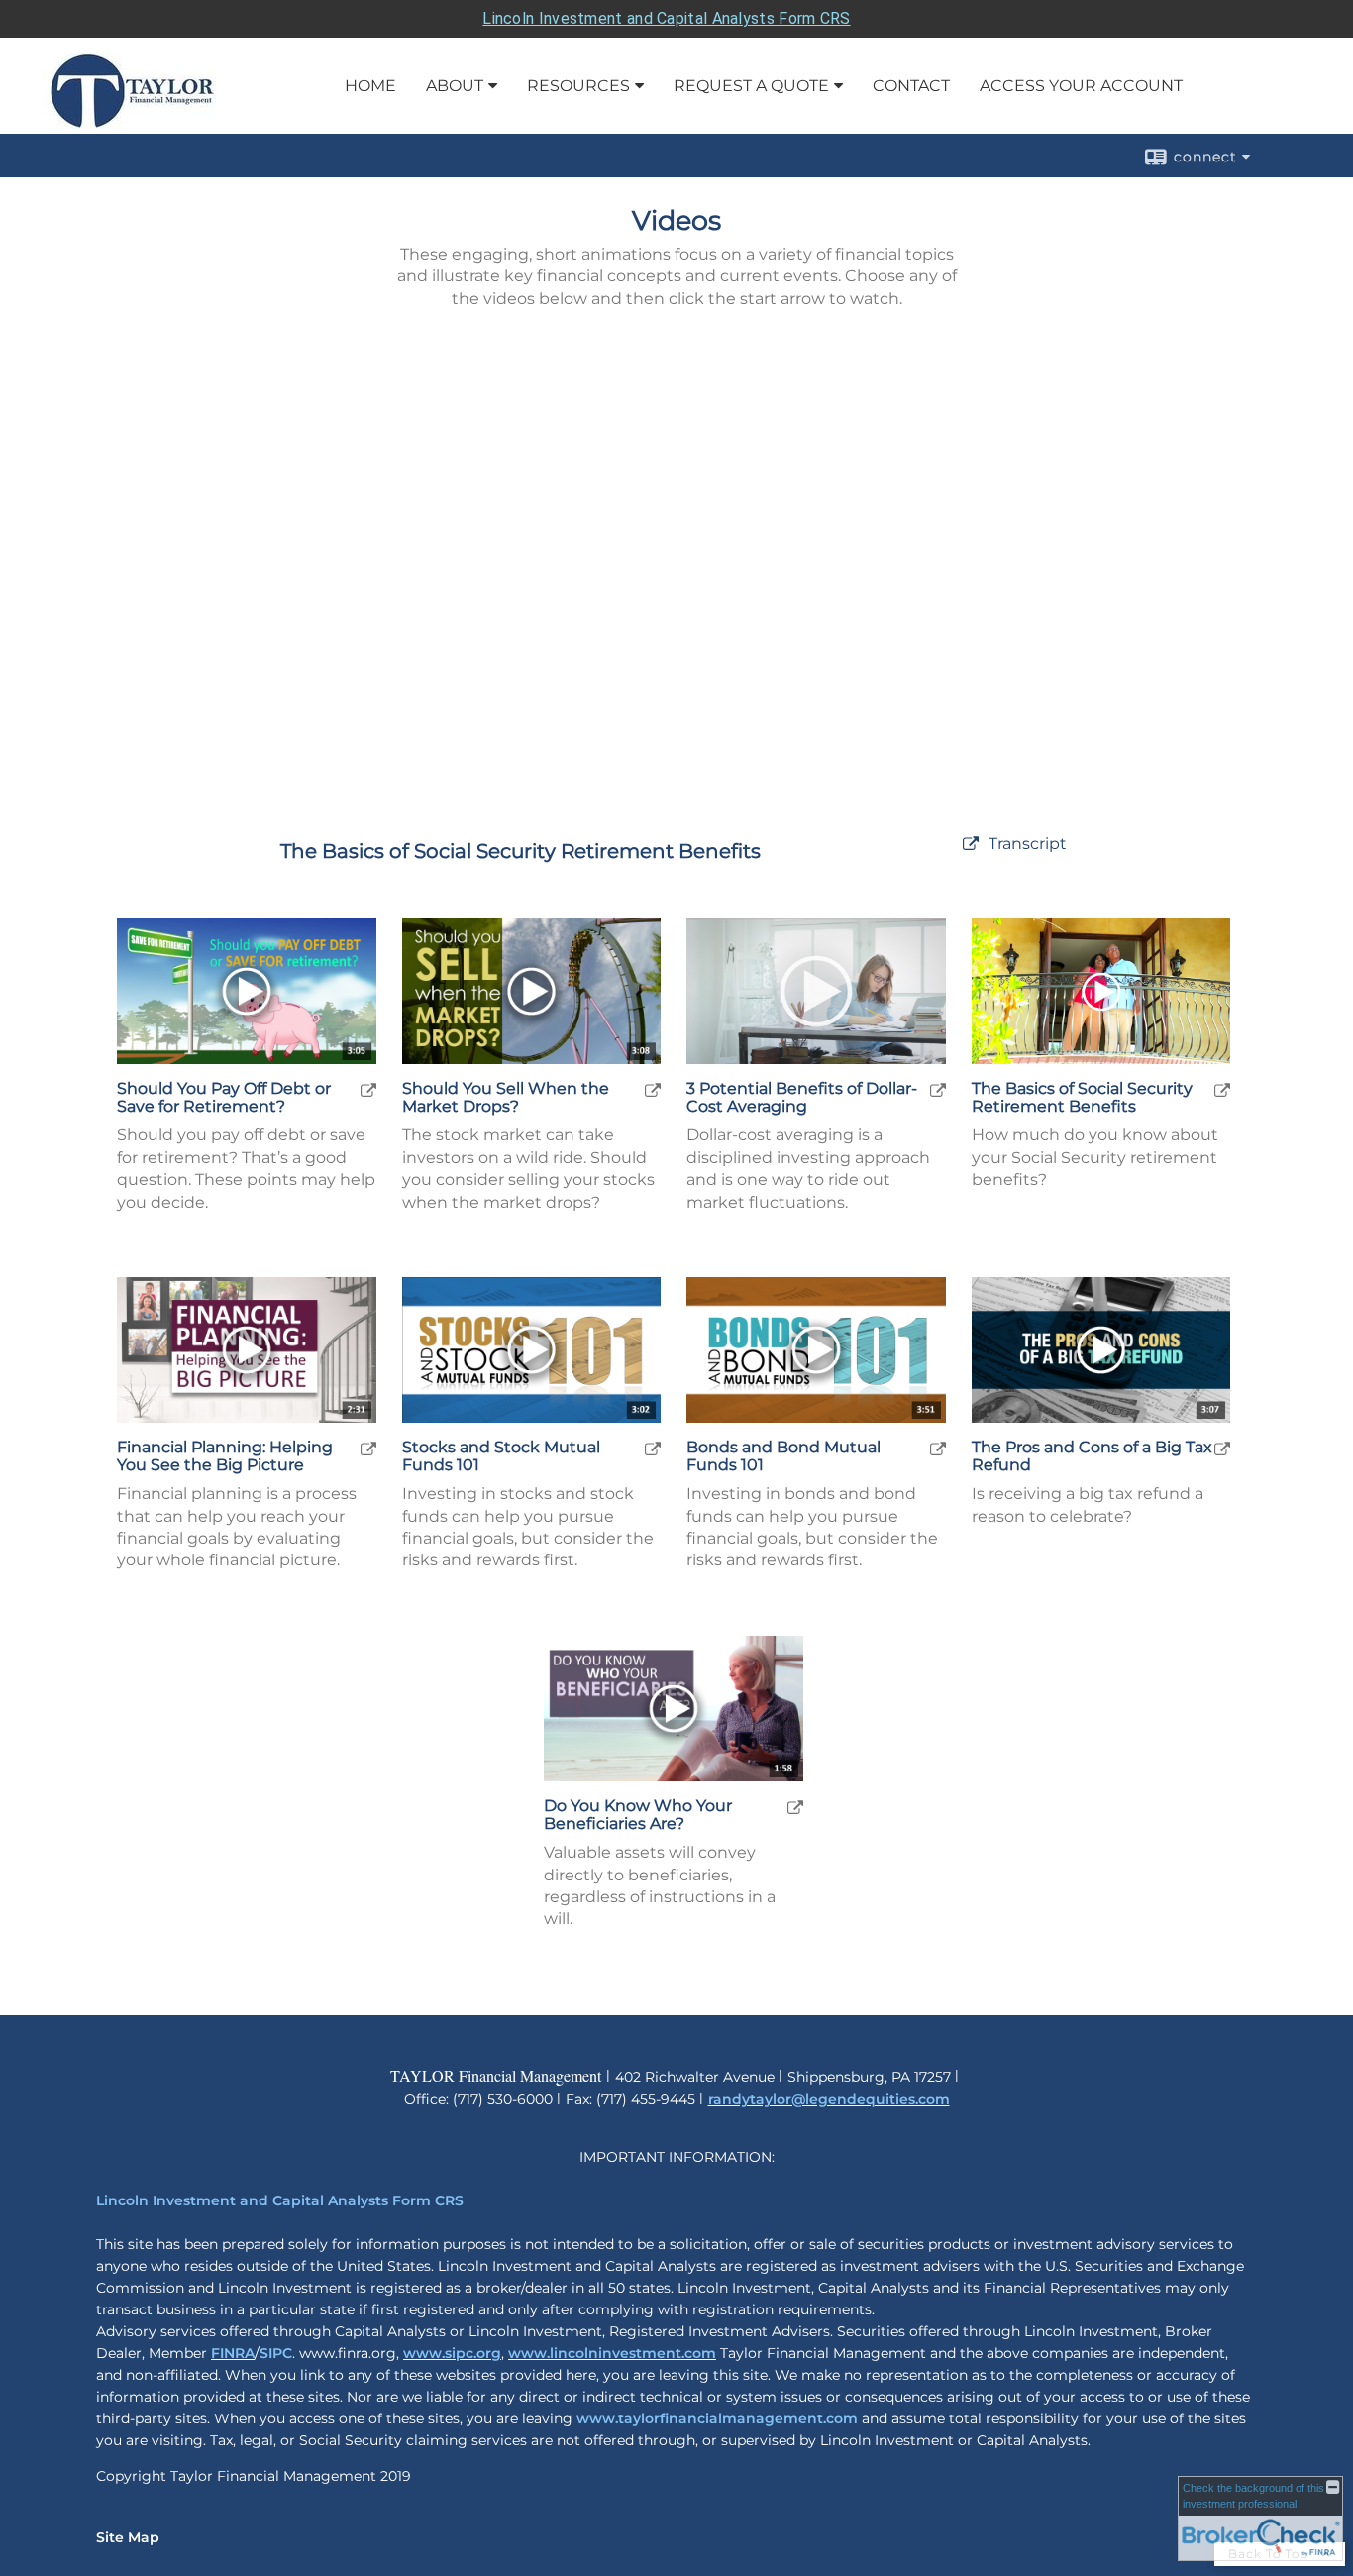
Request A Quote (751, 86)
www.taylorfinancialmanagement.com (717, 2418)
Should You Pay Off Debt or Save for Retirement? (224, 1097)
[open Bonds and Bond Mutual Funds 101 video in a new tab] (938, 1448)
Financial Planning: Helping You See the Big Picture (225, 1456)
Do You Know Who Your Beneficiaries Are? (638, 1815)
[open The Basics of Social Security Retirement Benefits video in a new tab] (1222, 1089)
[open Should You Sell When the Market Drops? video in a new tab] (653, 1089)
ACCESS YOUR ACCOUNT (1081, 86)
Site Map (128, 2537)
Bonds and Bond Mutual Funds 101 (783, 1456)
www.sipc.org (452, 2353)
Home (370, 86)
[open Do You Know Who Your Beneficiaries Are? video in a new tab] (795, 1807)
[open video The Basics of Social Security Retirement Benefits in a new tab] (971, 845)
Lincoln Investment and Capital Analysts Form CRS (666, 18)
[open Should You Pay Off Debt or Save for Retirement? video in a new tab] (368, 1089)
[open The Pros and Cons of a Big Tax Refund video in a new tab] (1222, 1448)
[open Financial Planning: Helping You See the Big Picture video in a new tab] (368, 1448)
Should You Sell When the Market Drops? (506, 1097)
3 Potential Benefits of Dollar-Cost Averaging (802, 1097)
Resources (578, 86)
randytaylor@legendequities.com (829, 2099)
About (455, 86)
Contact (911, 86)
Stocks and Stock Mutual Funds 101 (501, 1456)
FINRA (233, 2353)
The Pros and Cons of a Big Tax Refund (1092, 1456)
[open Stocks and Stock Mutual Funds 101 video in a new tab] (653, 1448)
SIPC (276, 2353)
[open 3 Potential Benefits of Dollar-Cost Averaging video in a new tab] (938, 1089)
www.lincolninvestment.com (612, 2353)
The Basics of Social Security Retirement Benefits (1082, 1097)
